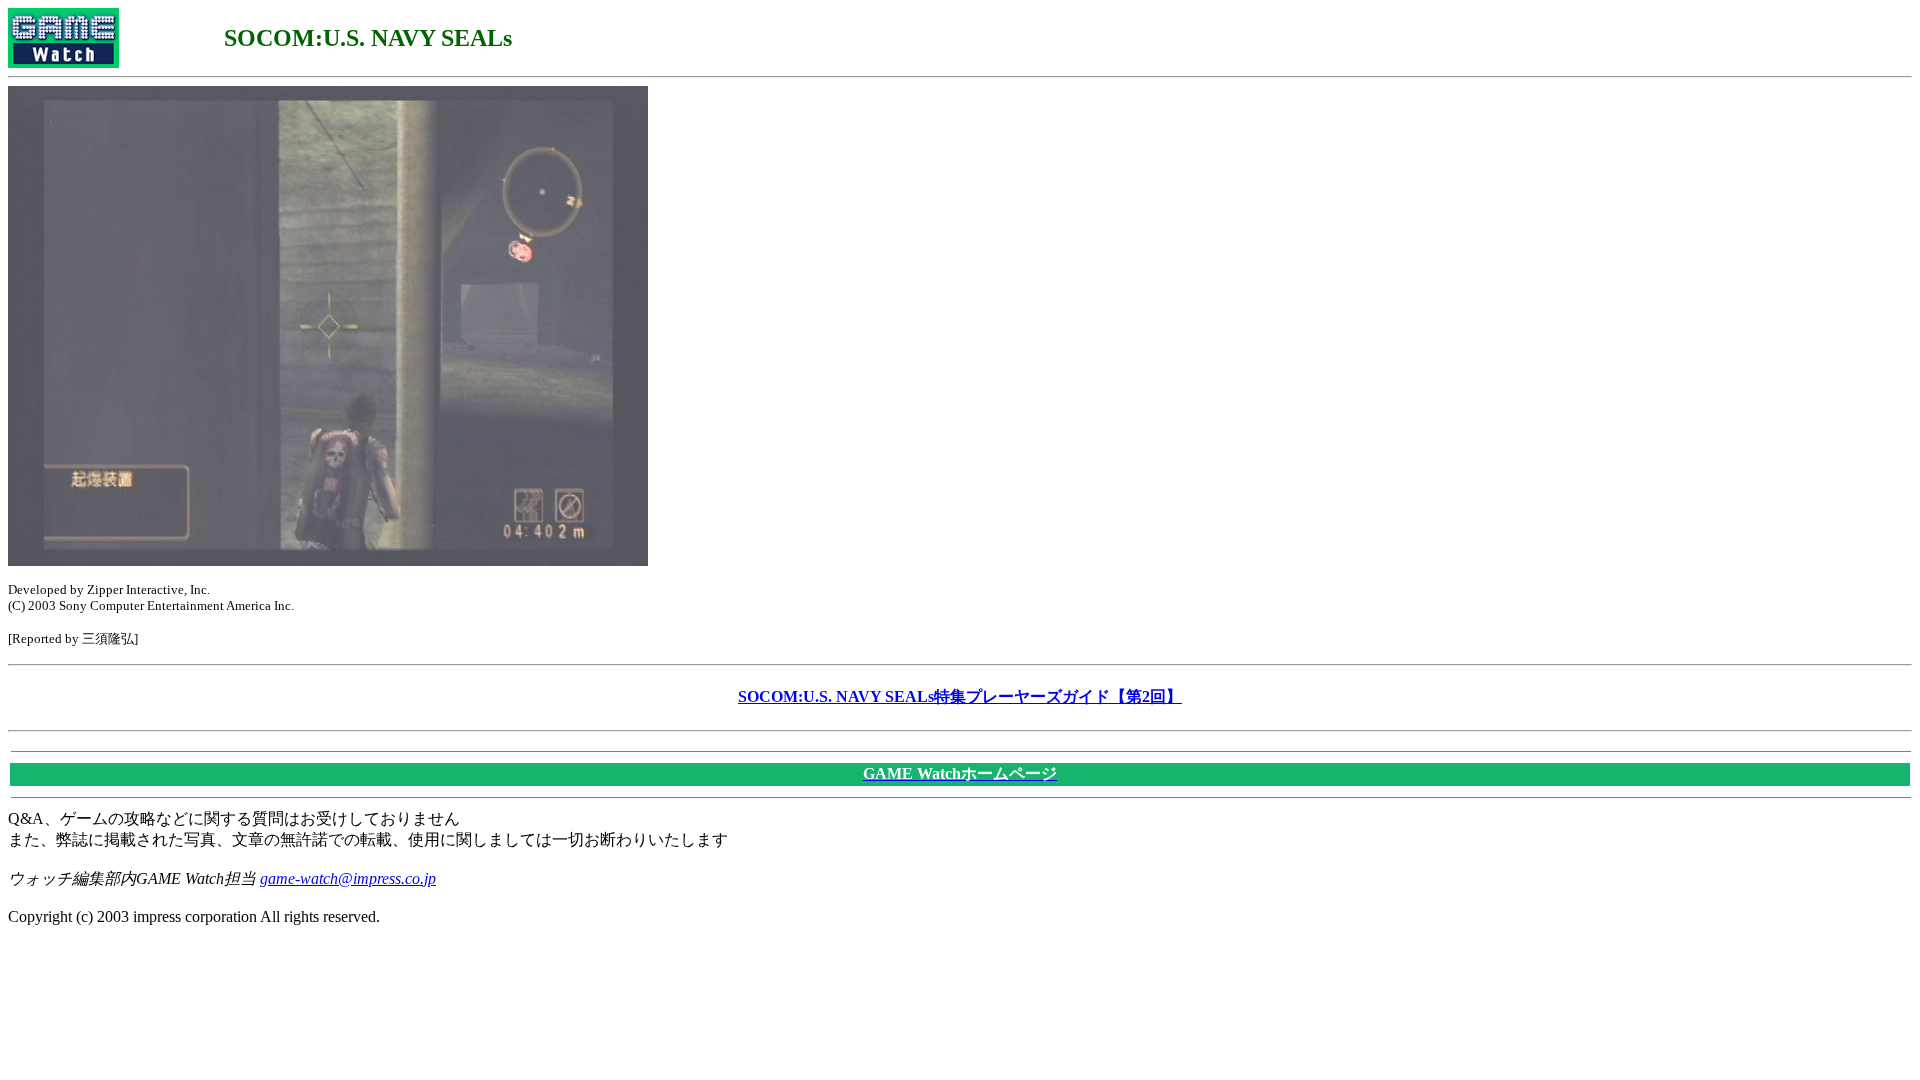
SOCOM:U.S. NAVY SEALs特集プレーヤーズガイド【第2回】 (960, 696)
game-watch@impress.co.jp (348, 878)
